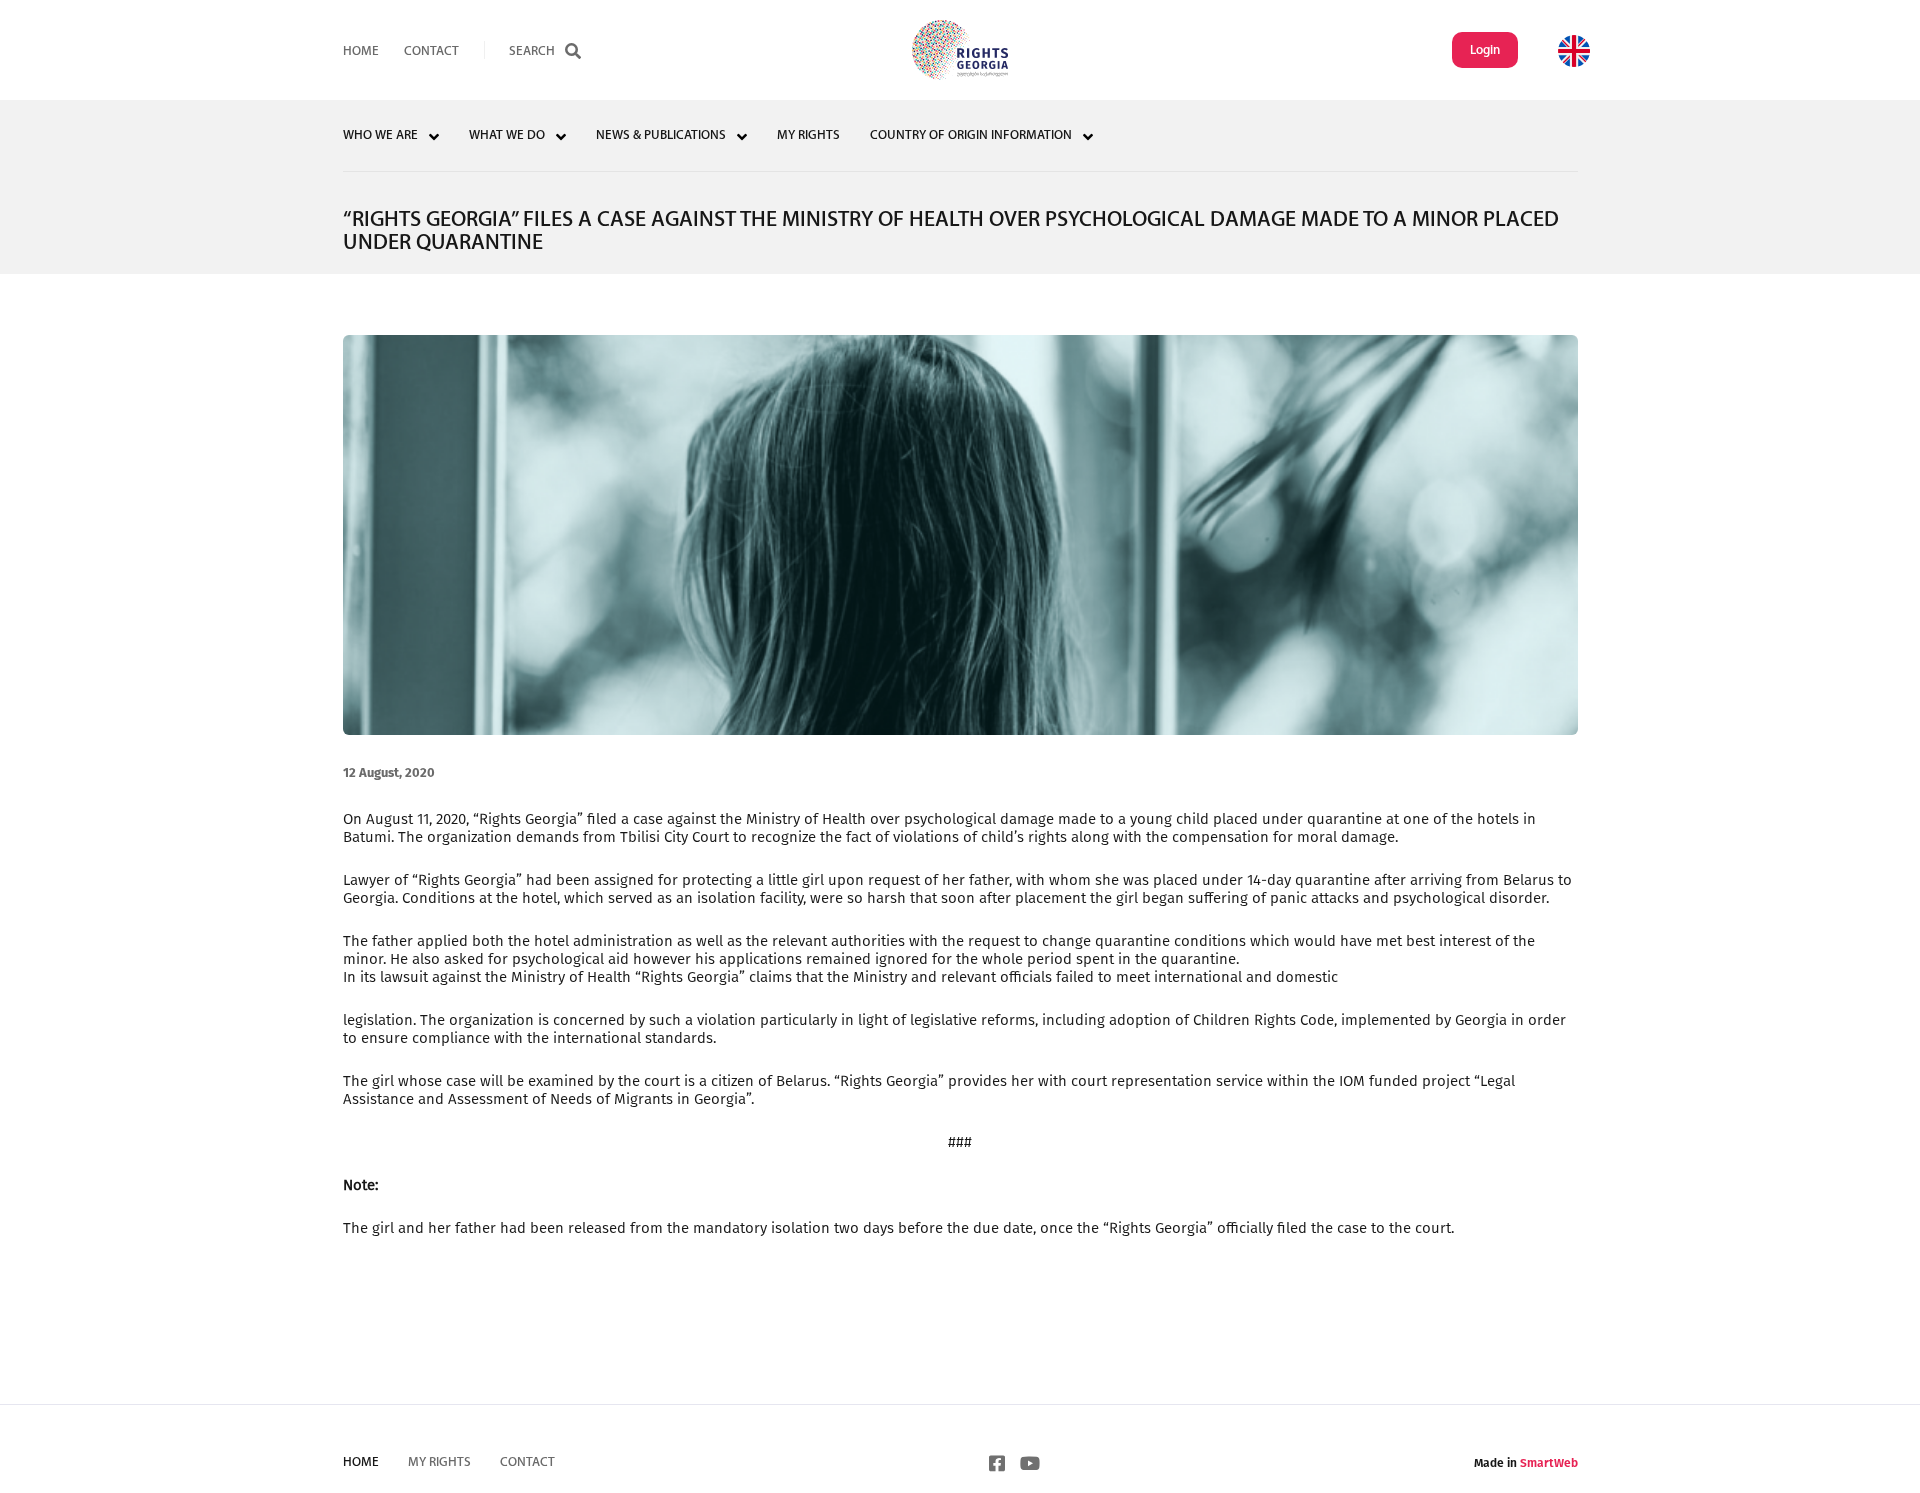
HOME (361, 51)
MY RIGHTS (808, 135)
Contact (431, 51)
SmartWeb (1549, 1463)
